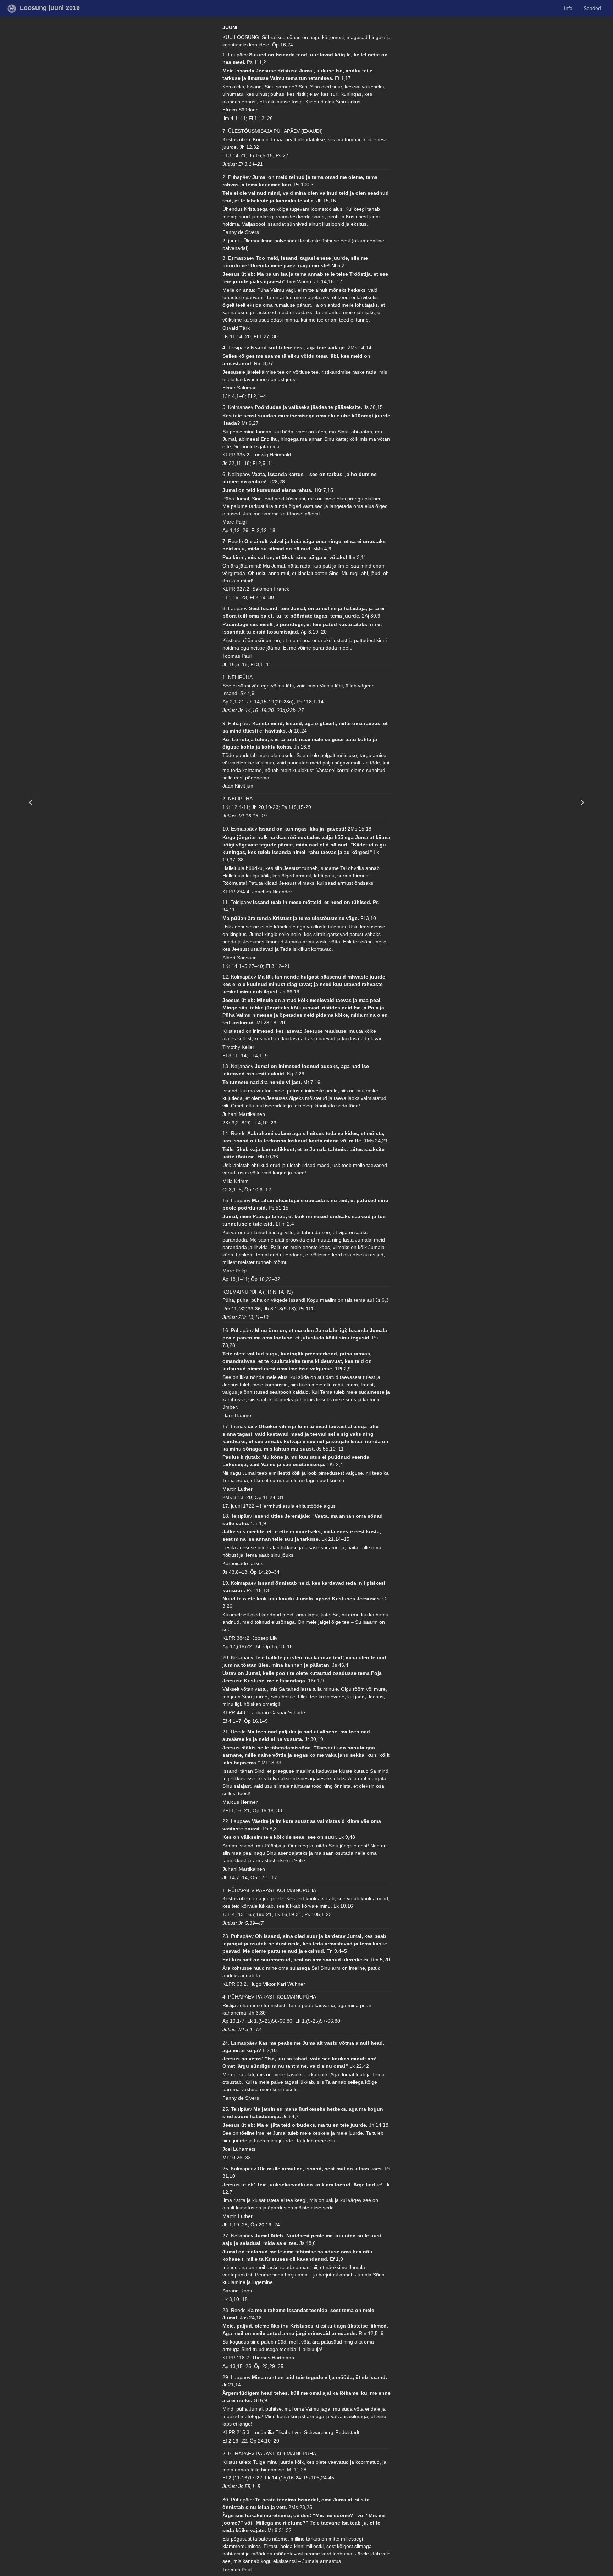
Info (568, 8)
